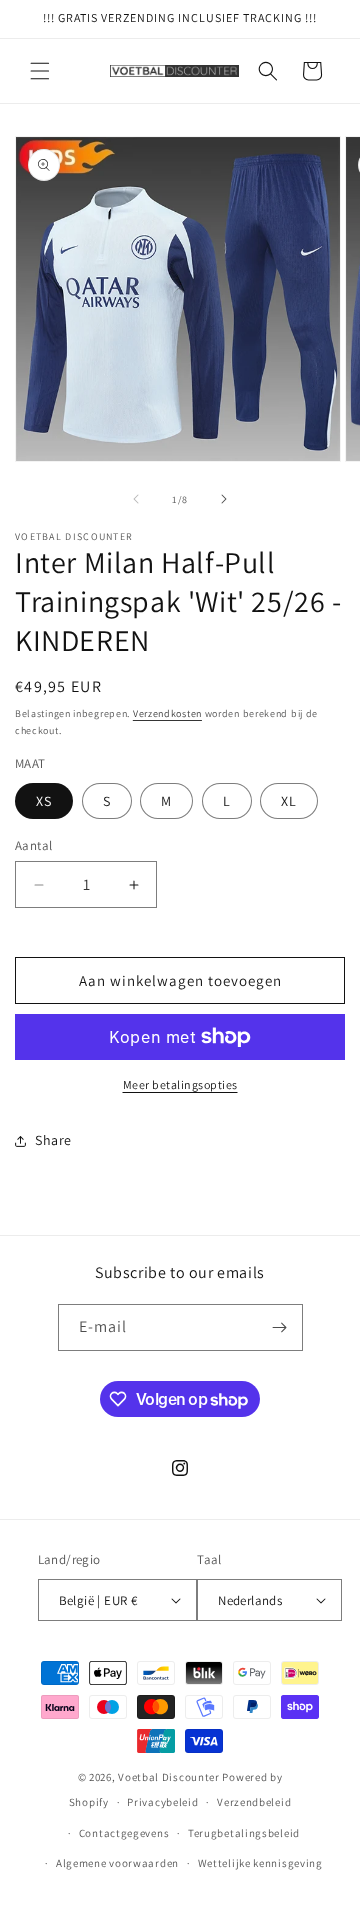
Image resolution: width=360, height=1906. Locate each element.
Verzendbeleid (254, 1802)
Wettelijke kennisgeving (260, 1863)
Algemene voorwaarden (117, 1863)
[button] (40, 71)
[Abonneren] (280, 1327)
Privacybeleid (162, 1802)
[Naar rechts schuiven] (224, 499)
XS (44, 801)
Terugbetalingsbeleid (244, 1833)
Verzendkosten (167, 713)
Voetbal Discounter (169, 1777)
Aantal (33, 845)
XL (289, 801)
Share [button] (53, 1140)
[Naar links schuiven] (136, 499)
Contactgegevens (124, 1833)
